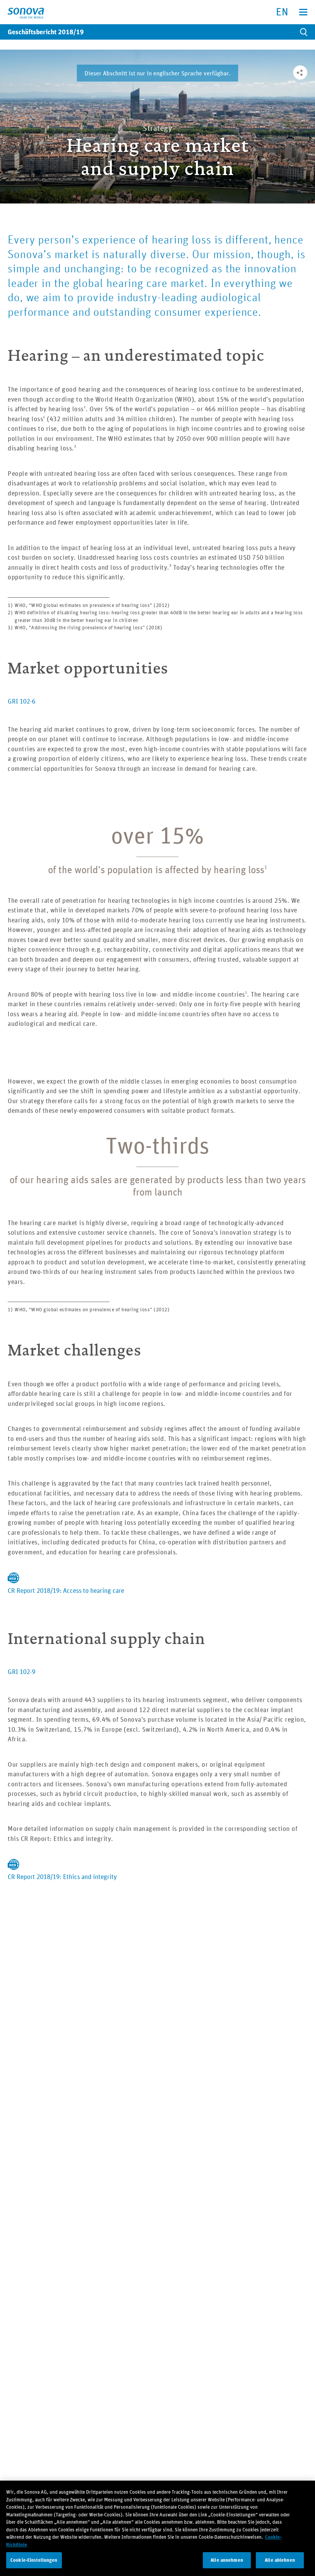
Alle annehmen (227, 2560)
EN (282, 11)
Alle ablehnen (280, 2560)
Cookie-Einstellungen (34, 2560)
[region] (157, 2528)
